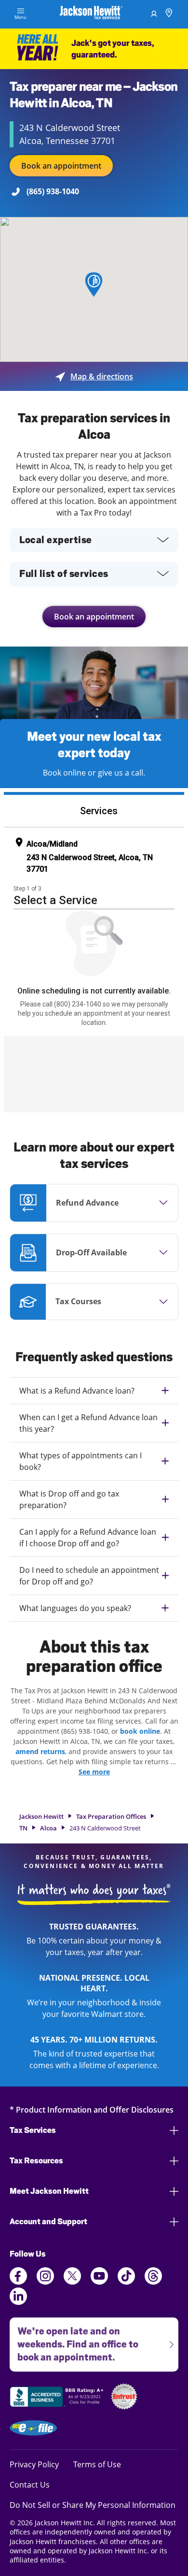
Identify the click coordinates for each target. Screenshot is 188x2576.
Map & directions (94, 376)
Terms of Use (97, 2464)
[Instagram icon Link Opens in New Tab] (45, 2282)
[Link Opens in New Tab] (58, 2398)
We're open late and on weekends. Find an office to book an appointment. (74, 2340)
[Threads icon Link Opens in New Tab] (153, 2282)
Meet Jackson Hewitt (49, 2191)
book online (140, 1731)
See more (94, 1772)
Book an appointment (61, 166)
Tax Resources (36, 2161)
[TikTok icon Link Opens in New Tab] (126, 2282)
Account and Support (48, 2222)
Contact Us (30, 2484)
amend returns (40, 1751)
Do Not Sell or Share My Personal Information (93, 2505)
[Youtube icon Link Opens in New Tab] (99, 2282)
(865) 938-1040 (53, 191)
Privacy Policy (34, 2464)
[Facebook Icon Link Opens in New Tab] (18, 2282)
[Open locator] (169, 14)
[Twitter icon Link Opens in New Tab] (72, 2282)
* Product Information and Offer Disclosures (92, 2109)
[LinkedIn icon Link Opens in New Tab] (18, 2302)
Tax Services (33, 2130)
